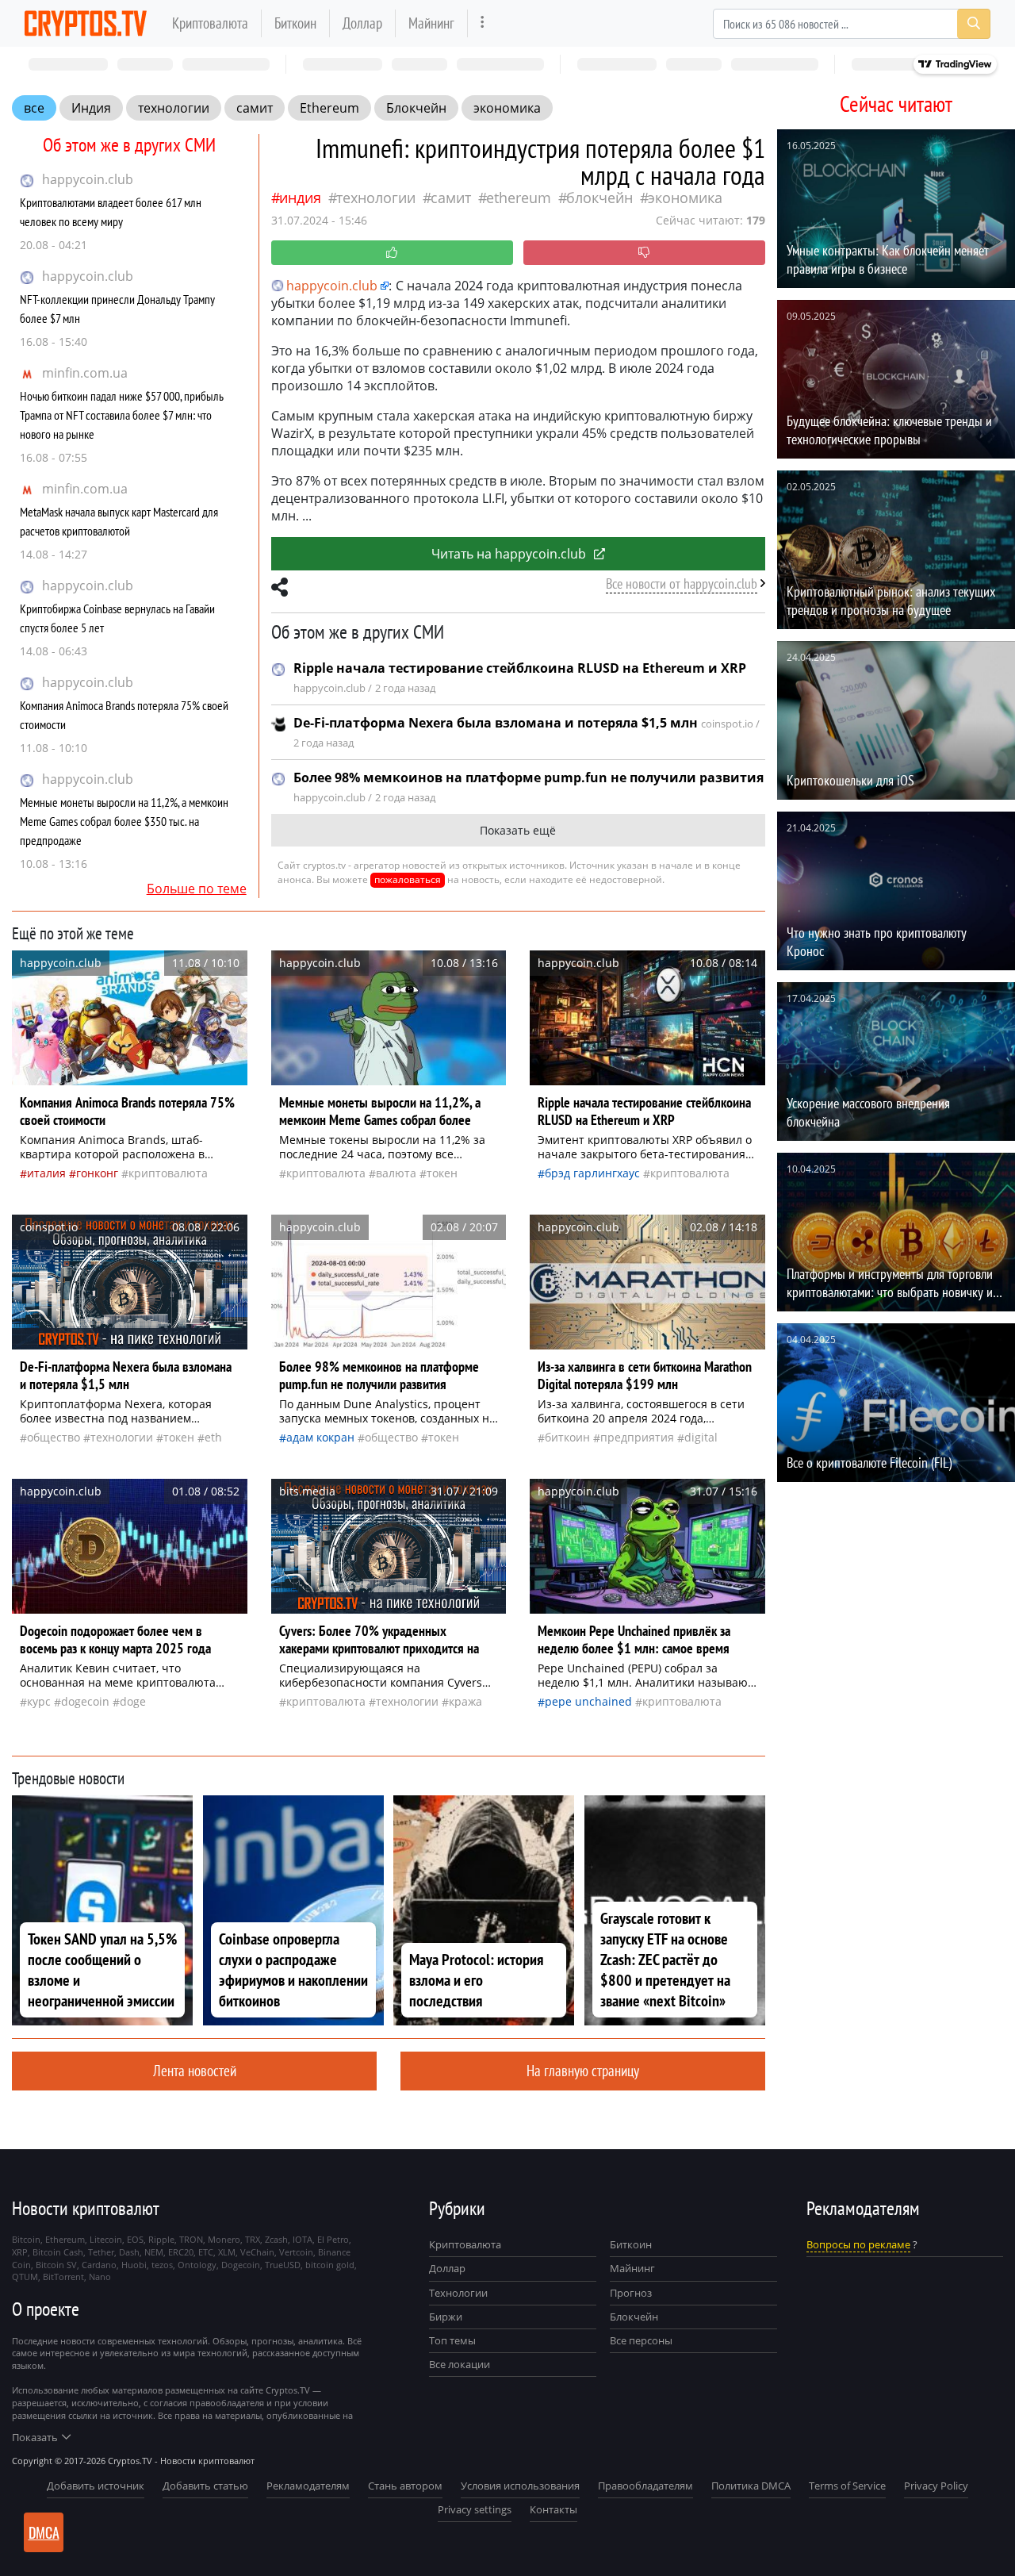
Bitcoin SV (56, 2265)
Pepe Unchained (588, 1701)
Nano (100, 2277)
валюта (396, 1173)
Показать (35, 2437)
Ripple (161, 2239)
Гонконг (97, 1173)
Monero (224, 2239)
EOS (135, 2239)
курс (39, 1701)
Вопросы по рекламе (858, 2244)
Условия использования (520, 2486)
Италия (46, 1173)
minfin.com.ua (85, 373)
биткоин (567, 1437)
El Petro (333, 2239)
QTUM (25, 2277)
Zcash (276, 2239)
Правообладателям (645, 2486)
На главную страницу (583, 2070)
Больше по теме (197, 889)
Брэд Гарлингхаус (592, 1173)
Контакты (553, 2509)
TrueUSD (283, 2265)
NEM (154, 2252)
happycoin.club (88, 179)
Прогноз (631, 2293)
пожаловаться (408, 879)
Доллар (362, 23)
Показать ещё (518, 830)
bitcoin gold (330, 2265)
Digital (701, 1437)
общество (54, 1437)
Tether (101, 2252)
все (34, 108)
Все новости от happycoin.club (682, 584)
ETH (213, 1437)
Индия (91, 108)
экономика (507, 108)
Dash (129, 2252)
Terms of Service (847, 2486)
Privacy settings (475, 2509)
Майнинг (431, 23)
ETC (206, 2252)
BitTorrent (63, 2277)
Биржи (446, 2317)
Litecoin (106, 2239)
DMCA (44, 2532)
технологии (174, 108)
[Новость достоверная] (392, 253)
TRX (253, 2239)
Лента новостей (195, 2070)
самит (255, 108)
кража (465, 1701)
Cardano (99, 2265)
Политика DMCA (751, 2486)
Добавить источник (96, 2486)
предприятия (637, 1437)
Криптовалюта (210, 23)
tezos (162, 2265)
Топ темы (452, 2340)
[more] (483, 23)
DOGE (133, 1701)
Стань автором (405, 2486)
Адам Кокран (320, 1437)
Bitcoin (26, 2239)
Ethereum (329, 108)
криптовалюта (168, 1173)
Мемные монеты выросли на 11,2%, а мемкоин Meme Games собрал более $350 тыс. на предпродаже (124, 821)
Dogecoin (85, 1701)
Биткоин (295, 23)
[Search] (974, 24)
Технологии (458, 2293)
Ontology (197, 2265)
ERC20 (181, 2252)
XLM (227, 2252)
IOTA (303, 2239)
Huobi (134, 2265)
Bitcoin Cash (58, 2252)
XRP (20, 2252)
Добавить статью (205, 2486)
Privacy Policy (936, 2486)
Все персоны (641, 2340)
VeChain (257, 2252)
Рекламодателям (308, 2486)
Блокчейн (416, 108)
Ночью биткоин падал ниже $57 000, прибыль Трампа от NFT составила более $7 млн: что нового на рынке (122, 415)
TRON (191, 2239)
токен (442, 1173)
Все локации (460, 2364)
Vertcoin (296, 2252)
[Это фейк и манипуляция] (644, 253)
